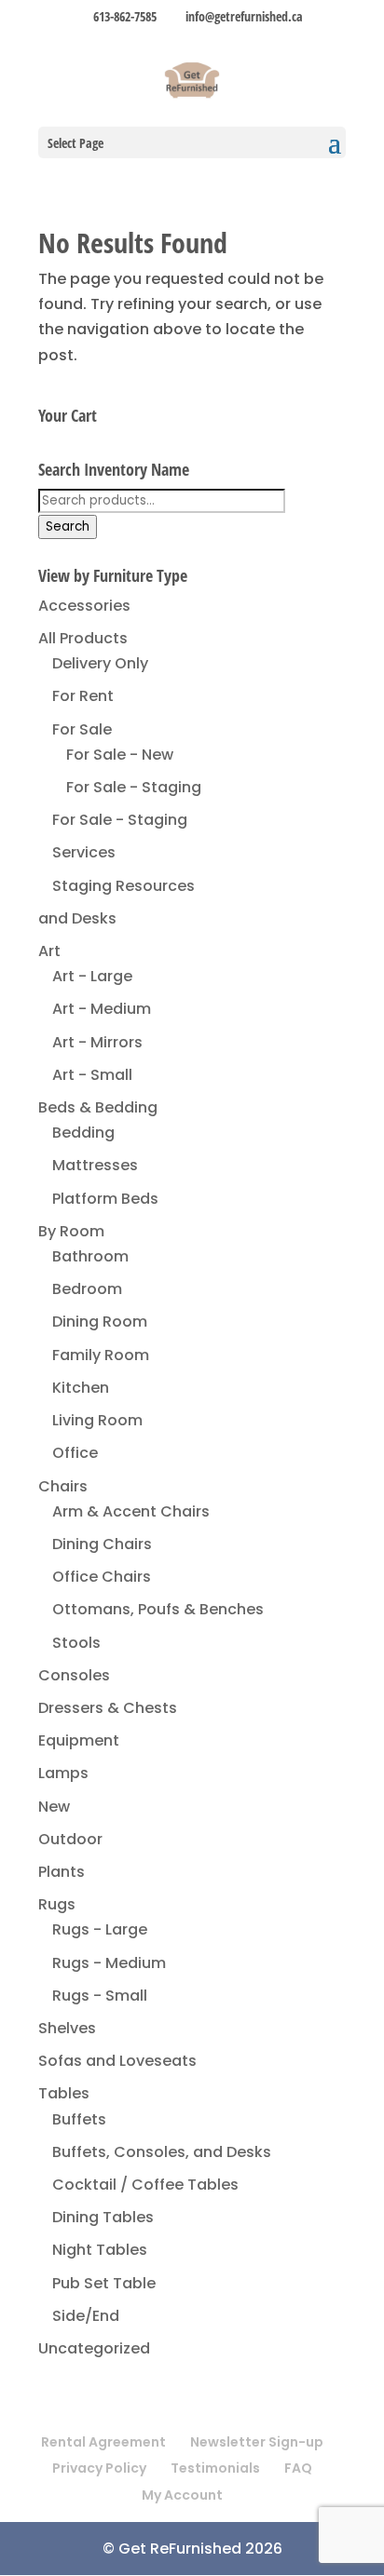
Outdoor (70, 1839)
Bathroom (90, 1256)
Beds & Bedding (98, 1107)
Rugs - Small (100, 1996)
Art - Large (92, 976)
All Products (83, 638)
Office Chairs (102, 1577)
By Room (71, 1231)
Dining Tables (103, 2217)
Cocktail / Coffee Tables (145, 2185)
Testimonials (215, 2468)
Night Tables (100, 2250)
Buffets (79, 2119)
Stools (76, 1643)
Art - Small (92, 1075)
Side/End (86, 2316)
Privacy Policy (99, 2468)
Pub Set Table (104, 2283)
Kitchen (81, 1388)
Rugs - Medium (109, 1963)
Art (49, 951)
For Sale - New (120, 755)
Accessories (84, 606)
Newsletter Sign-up (257, 2442)
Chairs (63, 1486)
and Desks (77, 918)
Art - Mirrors (97, 1042)
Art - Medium (102, 1009)
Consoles (74, 1675)
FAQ (298, 2468)
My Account (182, 2495)
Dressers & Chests (108, 1708)
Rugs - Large (100, 1929)
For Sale (82, 729)
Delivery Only (100, 663)
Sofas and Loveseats (117, 2061)
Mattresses (95, 1165)
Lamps (63, 1773)
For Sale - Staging (134, 787)
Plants (62, 1872)
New (54, 1807)
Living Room (97, 1420)
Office (75, 1453)
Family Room (101, 1355)
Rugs (57, 1904)
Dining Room (100, 1322)
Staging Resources (123, 886)
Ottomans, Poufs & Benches (158, 1609)
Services (84, 852)
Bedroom (87, 1289)
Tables (64, 2093)
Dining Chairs (102, 1544)
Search (68, 526)
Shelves (67, 2028)
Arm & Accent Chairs (131, 1511)
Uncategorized (94, 2348)
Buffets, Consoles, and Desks (162, 2152)
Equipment (79, 1740)
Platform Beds (105, 1199)
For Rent (83, 696)
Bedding (83, 1133)
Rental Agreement (103, 2442)
